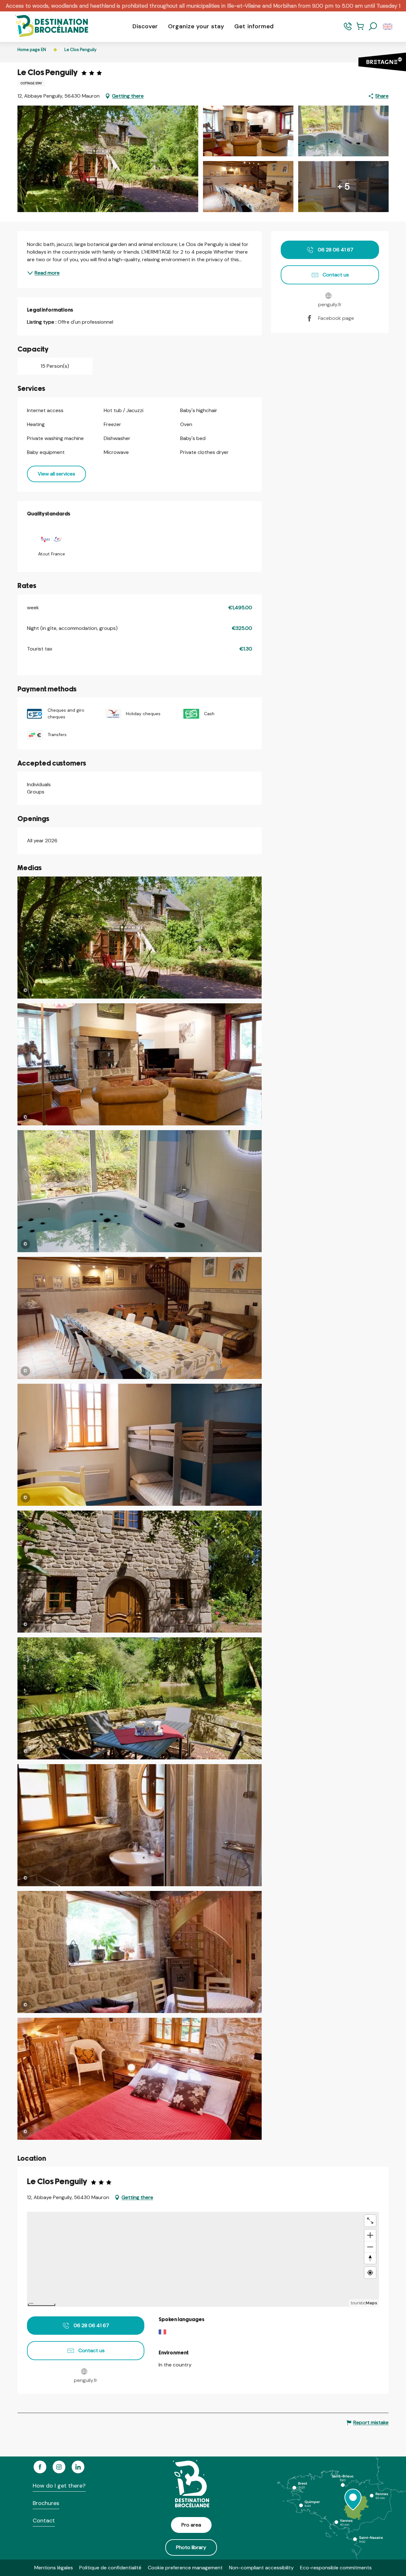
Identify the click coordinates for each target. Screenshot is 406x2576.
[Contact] (348, 29)
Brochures (46, 2503)
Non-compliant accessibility (261, 2568)
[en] (388, 27)
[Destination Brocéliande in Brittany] (47, 26)
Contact (44, 2521)
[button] (373, 27)
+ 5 (344, 187)
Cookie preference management (185, 2568)
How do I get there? (59, 2486)
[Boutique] (360, 29)
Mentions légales (54, 2568)
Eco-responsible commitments (336, 2568)
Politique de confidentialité (110, 2568)
